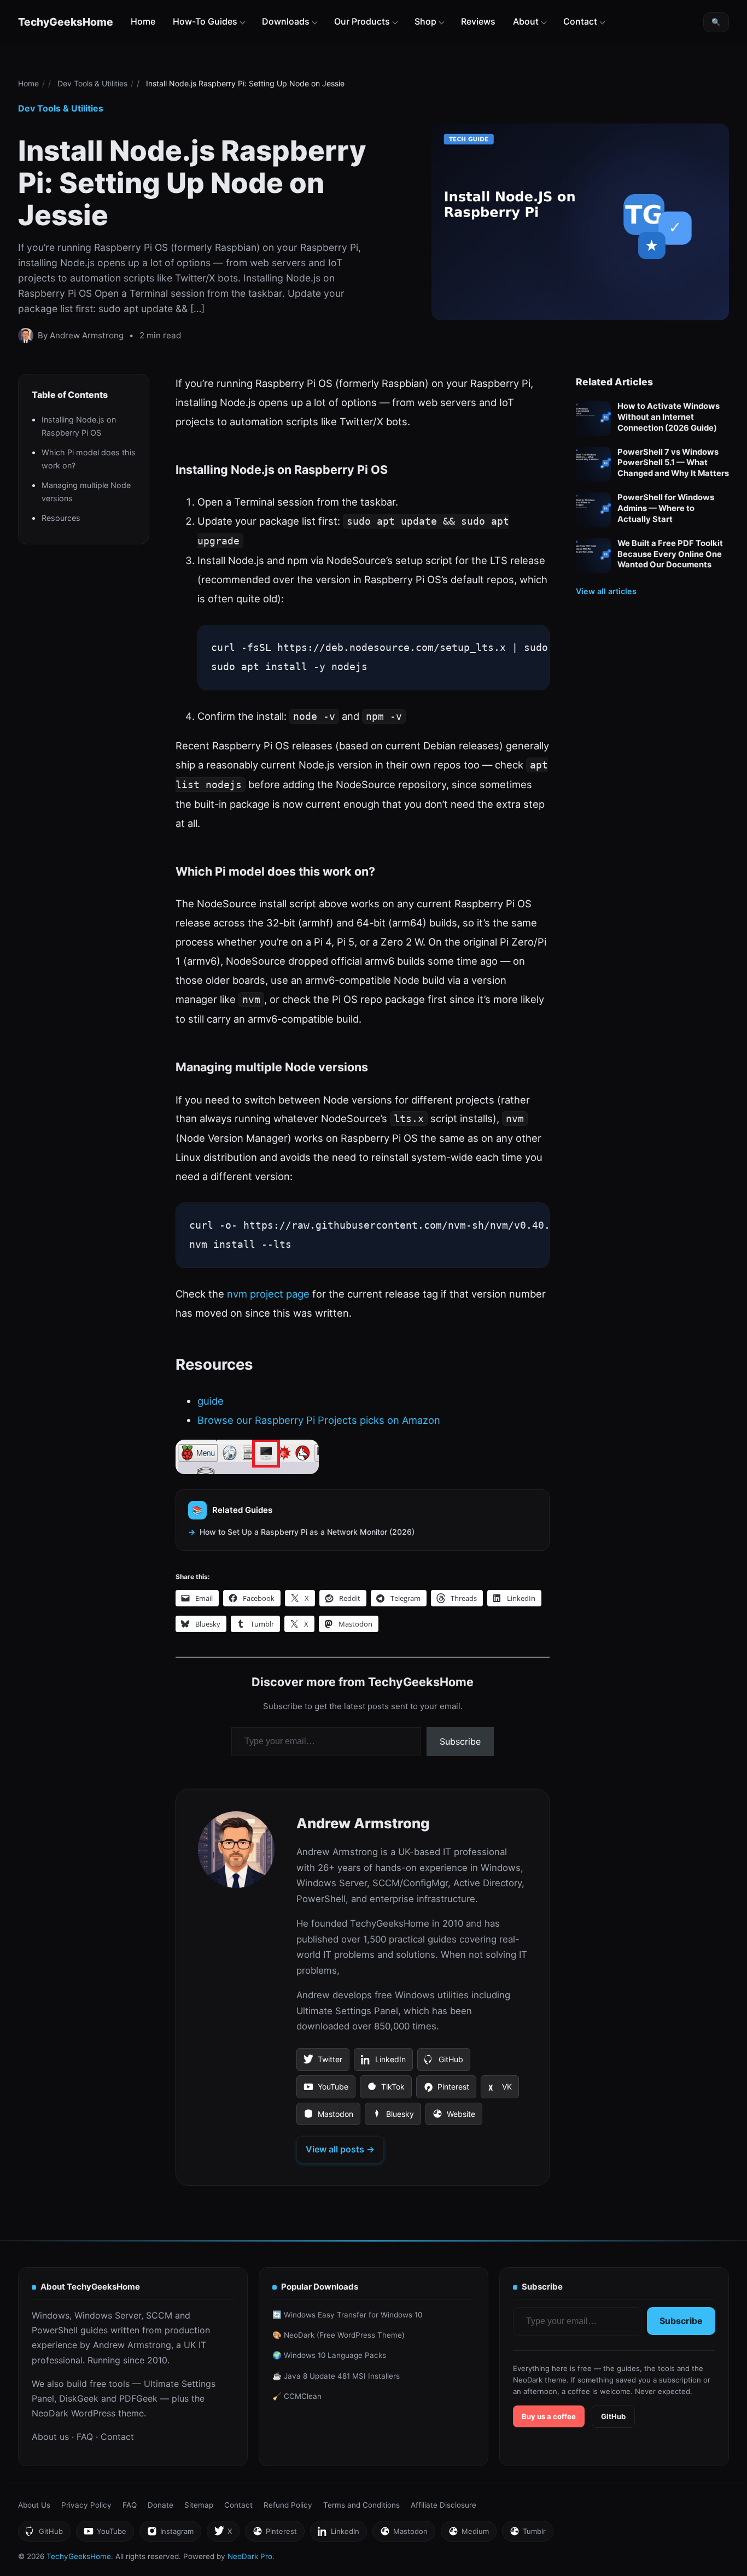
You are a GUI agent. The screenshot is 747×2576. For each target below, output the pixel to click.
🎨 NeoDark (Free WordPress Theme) (339, 2335)
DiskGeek (79, 2398)
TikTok (386, 2090)
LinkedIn (383, 2063)
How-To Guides (205, 21)
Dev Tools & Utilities (92, 83)
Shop (425, 21)
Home (143, 21)
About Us (34, 2505)
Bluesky (393, 2117)
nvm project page (268, 1294)
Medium (468, 2534)
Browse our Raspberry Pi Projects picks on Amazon (319, 1420)
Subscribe (460, 1741)
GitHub (443, 2063)
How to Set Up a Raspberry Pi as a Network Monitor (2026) (307, 1532)
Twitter (323, 2063)
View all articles (606, 591)
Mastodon (328, 2117)
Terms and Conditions (361, 2505)
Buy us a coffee (549, 2416)
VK (500, 2090)
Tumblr (527, 2534)
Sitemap (199, 2505)
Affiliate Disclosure (443, 2505)
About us (50, 2437)
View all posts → (340, 2149)
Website (454, 2117)
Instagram (170, 2534)
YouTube (326, 2090)
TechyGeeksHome (66, 22)
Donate (161, 2505)
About (526, 21)
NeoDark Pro (250, 2556)
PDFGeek (138, 2398)
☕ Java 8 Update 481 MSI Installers (336, 2376)
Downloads (286, 21)
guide (211, 1401)
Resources (61, 517)
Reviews (478, 21)
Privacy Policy (86, 2505)
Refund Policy (288, 2505)
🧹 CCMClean (297, 2396)
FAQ (85, 2437)
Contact (580, 21)
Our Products (362, 21)
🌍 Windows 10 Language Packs (329, 2355)
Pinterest (446, 2090)
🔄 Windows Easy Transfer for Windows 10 (347, 2315)
